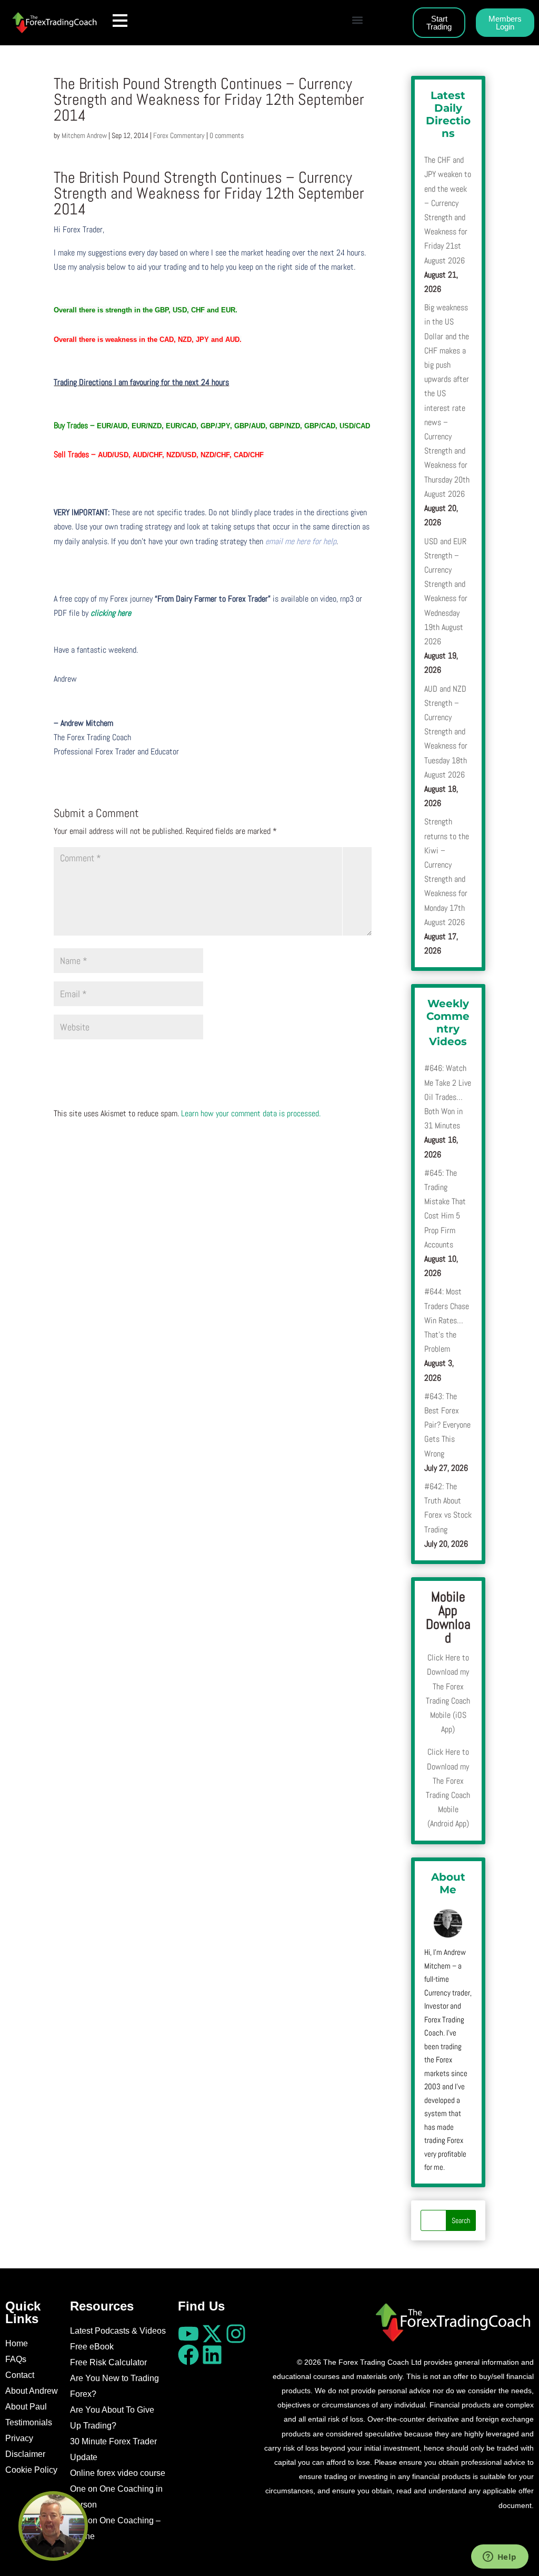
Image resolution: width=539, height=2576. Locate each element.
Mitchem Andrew (84, 135)
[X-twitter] (212, 2334)
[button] (357, 20)
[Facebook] (188, 2355)
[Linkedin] (212, 2355)
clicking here (111, 613)
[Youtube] (188, 2334)
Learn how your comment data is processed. (251, 1113)
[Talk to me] (53, 2526)
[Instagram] (236, 2334)
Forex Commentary (179, 135)
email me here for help (301, 541)
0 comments (227, 135)
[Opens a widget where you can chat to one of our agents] (500, 2558)
